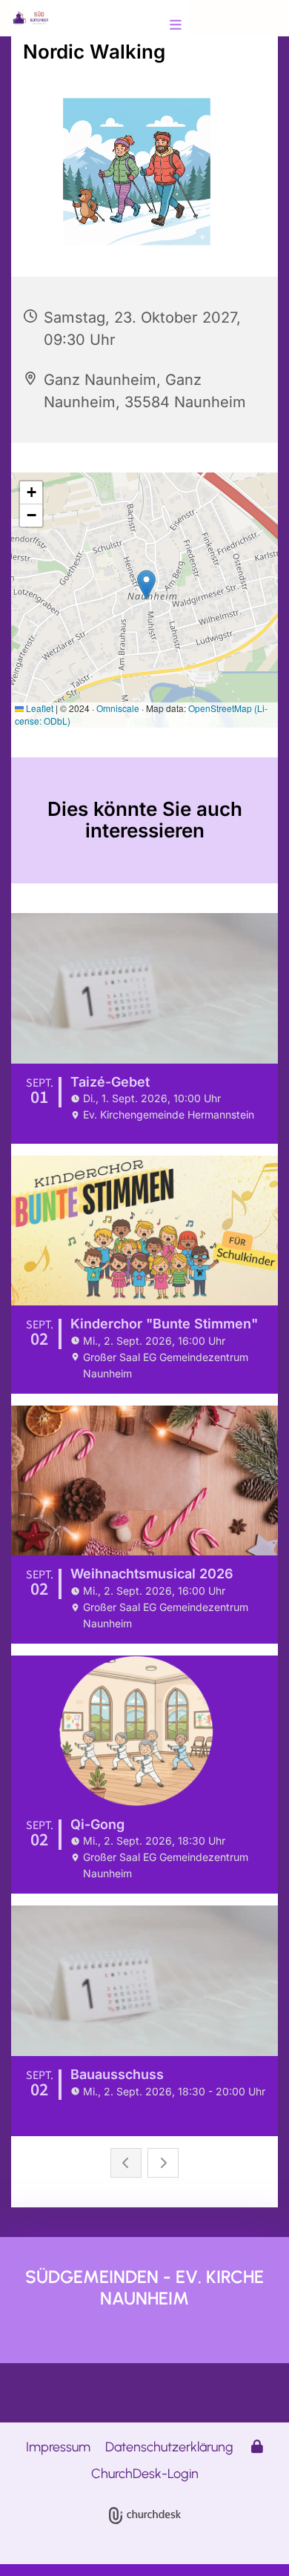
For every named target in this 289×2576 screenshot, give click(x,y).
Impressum (58, 2447)
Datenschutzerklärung (169, 2447)
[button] (153, 26)
